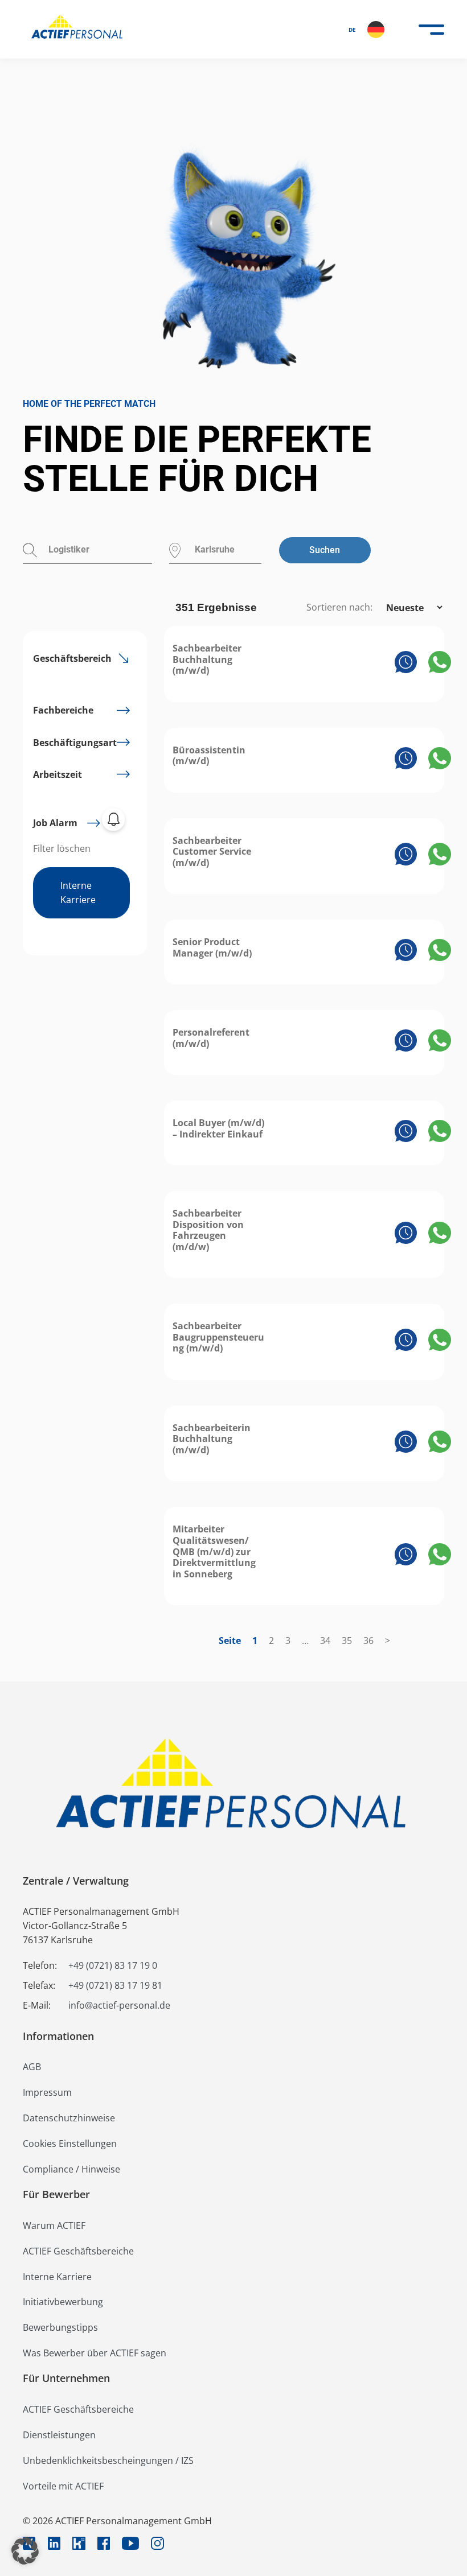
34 (325, 1641)
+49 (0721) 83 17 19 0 (113, 1965)
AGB (32, 2067)
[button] (25, 2551)
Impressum (47, 2092)
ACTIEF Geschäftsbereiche (78, 2251)
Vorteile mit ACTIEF (63, 2486)
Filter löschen (62, 848)
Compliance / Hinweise (71, 2169)
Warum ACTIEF (54, 2225)
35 (347, 1641)
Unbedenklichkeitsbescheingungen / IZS (108, 2460)
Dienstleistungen (59, 2435)
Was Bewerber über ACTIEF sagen (95, 2353)
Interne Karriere (78, 893)
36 (368, 1641)
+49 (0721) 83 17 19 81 (115, 1985)
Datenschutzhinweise (69, 2118)
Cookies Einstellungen (70, 2144)
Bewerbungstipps (60, 2327)
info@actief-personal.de (119, 2005)
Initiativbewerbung (63, 2302)
